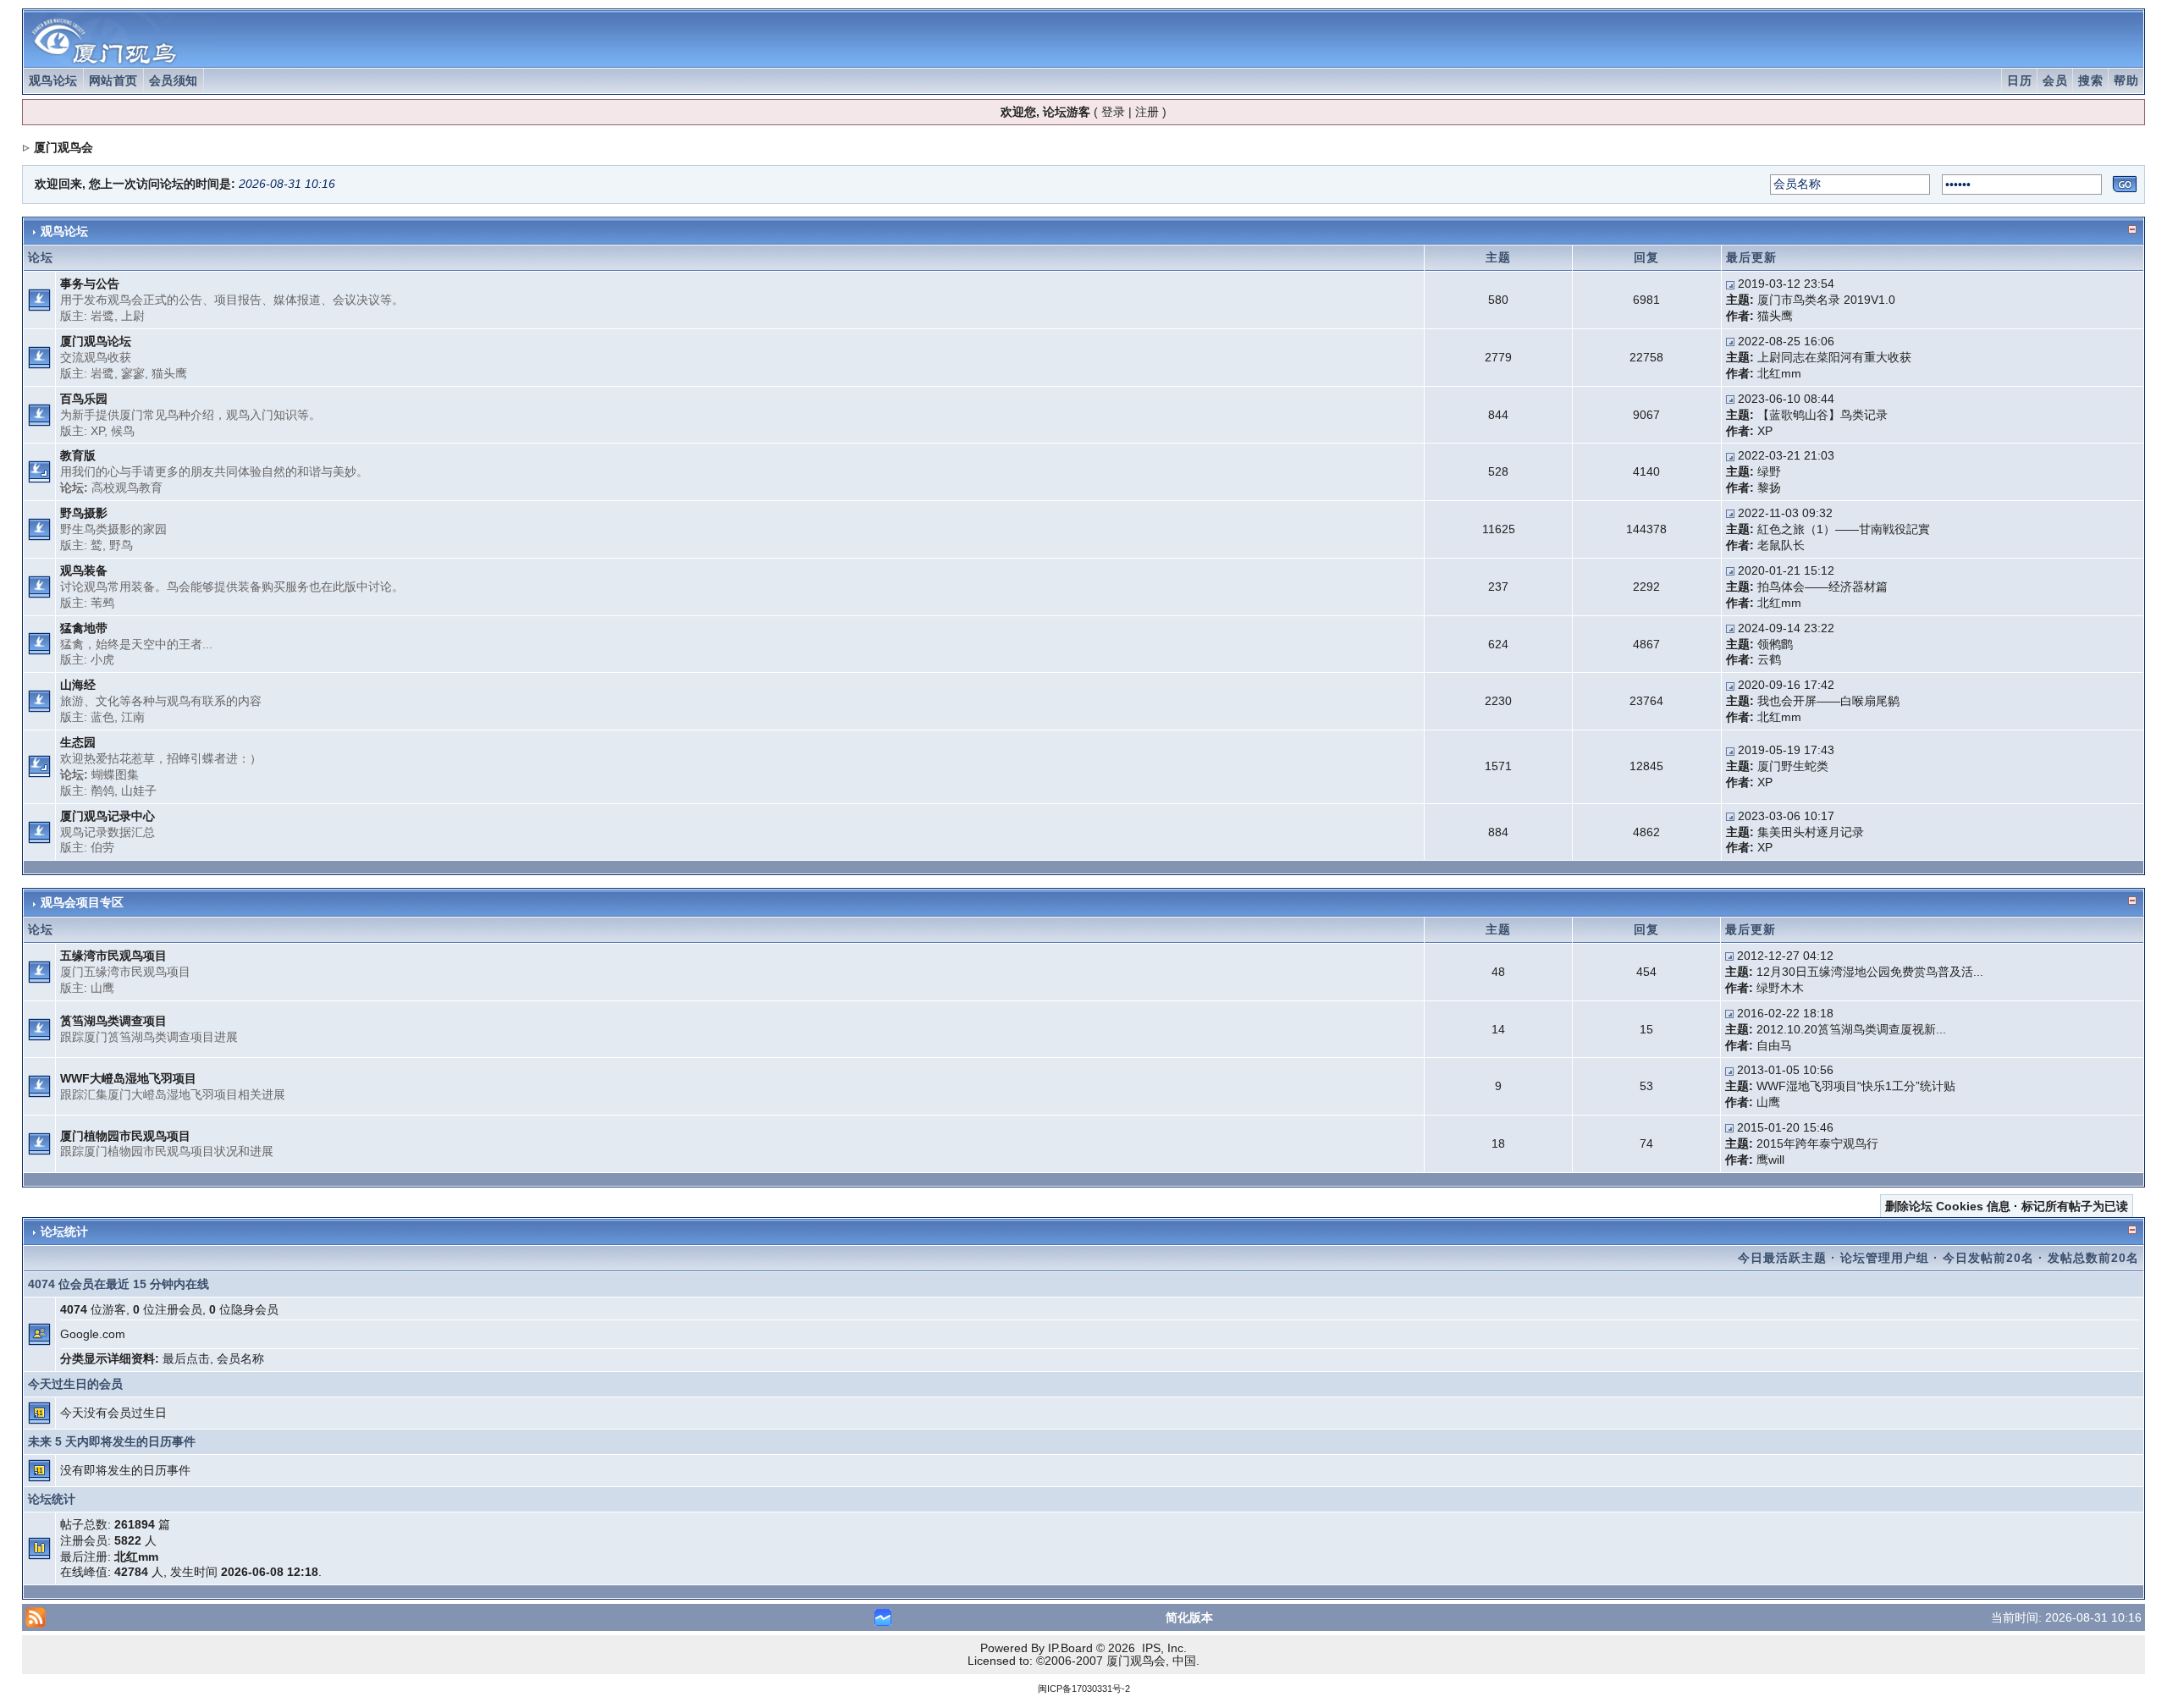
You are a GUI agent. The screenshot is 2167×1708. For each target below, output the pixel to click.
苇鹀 (102, 603)
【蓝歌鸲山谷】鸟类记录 (1822, 415)
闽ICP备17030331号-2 (1084, 1689)
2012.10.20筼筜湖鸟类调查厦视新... (1851, 1029)
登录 (1113, 112)
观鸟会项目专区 (82, 902)
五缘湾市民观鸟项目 (113, 956)
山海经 (78, 685)
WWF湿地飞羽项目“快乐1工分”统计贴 (1856, 1086)
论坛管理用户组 (1885, 1258)
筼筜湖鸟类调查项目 (113, 1021)
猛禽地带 (84, 628)
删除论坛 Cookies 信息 (1948, 1206)
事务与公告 (90, 284)
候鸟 (123, 431)
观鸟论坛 (53, 80)
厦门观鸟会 (63, 147)
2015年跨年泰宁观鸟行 (1817, 1143)
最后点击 (186, 1358)
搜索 (2090, 80)
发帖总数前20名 (2093, 1258)
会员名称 (240, 1358)
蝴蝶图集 (115, 774)
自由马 (1774, 1045)
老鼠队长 (1781, 545)
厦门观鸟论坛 (96, 341)
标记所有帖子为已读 (2075, 1206)
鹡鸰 (102, 791)
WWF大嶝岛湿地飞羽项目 (128, 1078)
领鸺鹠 (1775, 644)
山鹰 (102, 988)
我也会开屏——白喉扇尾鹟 (1828, 701)
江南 (133, 717)
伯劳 (102, 847)
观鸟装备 (84, 570)
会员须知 (174, 80)
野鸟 (121, 545)
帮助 (2126, 80)
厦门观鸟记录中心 (108, 816)
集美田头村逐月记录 (1811, 832)
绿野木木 (1780, 988)
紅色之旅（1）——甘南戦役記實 (1844, 529)
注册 (1147, 112)
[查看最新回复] (1730, 284)
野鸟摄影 (84, 513)
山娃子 (139, 791)
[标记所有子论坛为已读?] (39, 471)
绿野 (1769, 471)
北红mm (1779, 373)
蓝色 (102, 717)
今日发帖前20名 (1988, 1258)
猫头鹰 (1775, 316)
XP (97, 431)
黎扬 (1769, 488)
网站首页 (113, 80)
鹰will (1770, 1160)
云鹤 (1769, 659)
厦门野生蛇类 (1793, 766)
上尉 (133, 316)
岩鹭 (102, 316)
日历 (2019, 80)
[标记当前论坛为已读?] (39, 299)
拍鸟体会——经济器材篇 (1822, 587)
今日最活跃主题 (1782, 1258)
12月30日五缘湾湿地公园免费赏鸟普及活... (1870, 972)
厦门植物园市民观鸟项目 (125, 1136)
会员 (2055, 80)
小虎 (102, 659)
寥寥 (133, 373)
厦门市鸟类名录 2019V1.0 (1826, 300)
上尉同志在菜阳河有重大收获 (1834, 357)
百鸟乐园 (84, 399)
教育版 (78, 455)
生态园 (78, 742)
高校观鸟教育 (127, 488)
